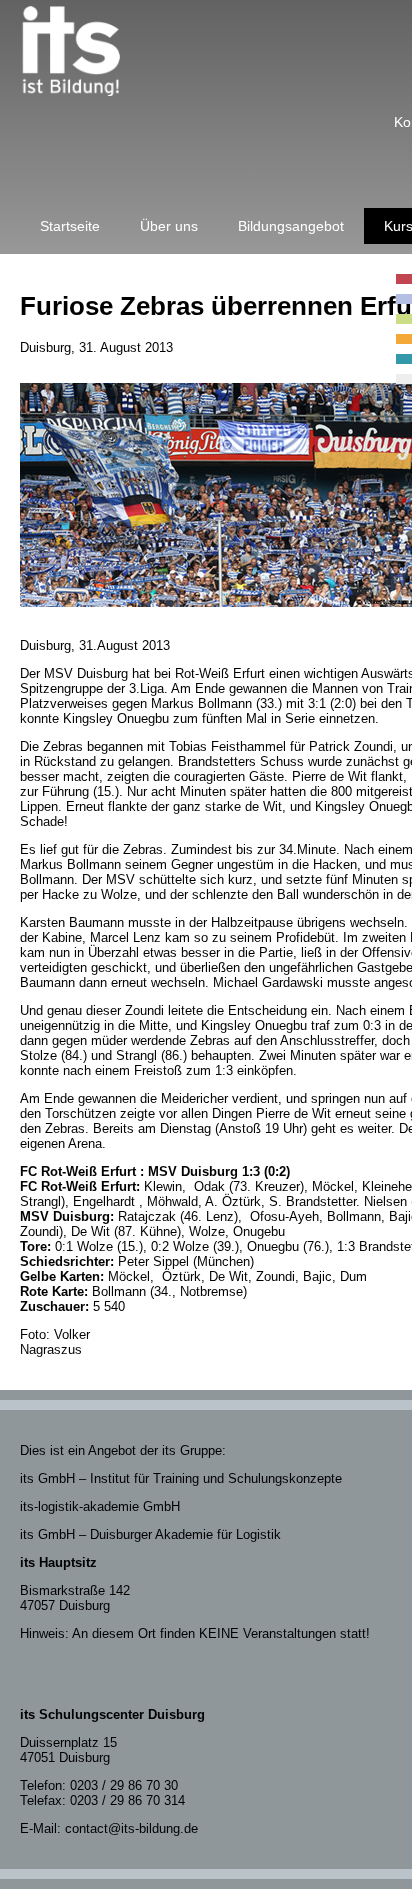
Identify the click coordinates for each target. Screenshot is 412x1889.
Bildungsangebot (291, 226)
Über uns (169, 226)
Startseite (70, 226)
